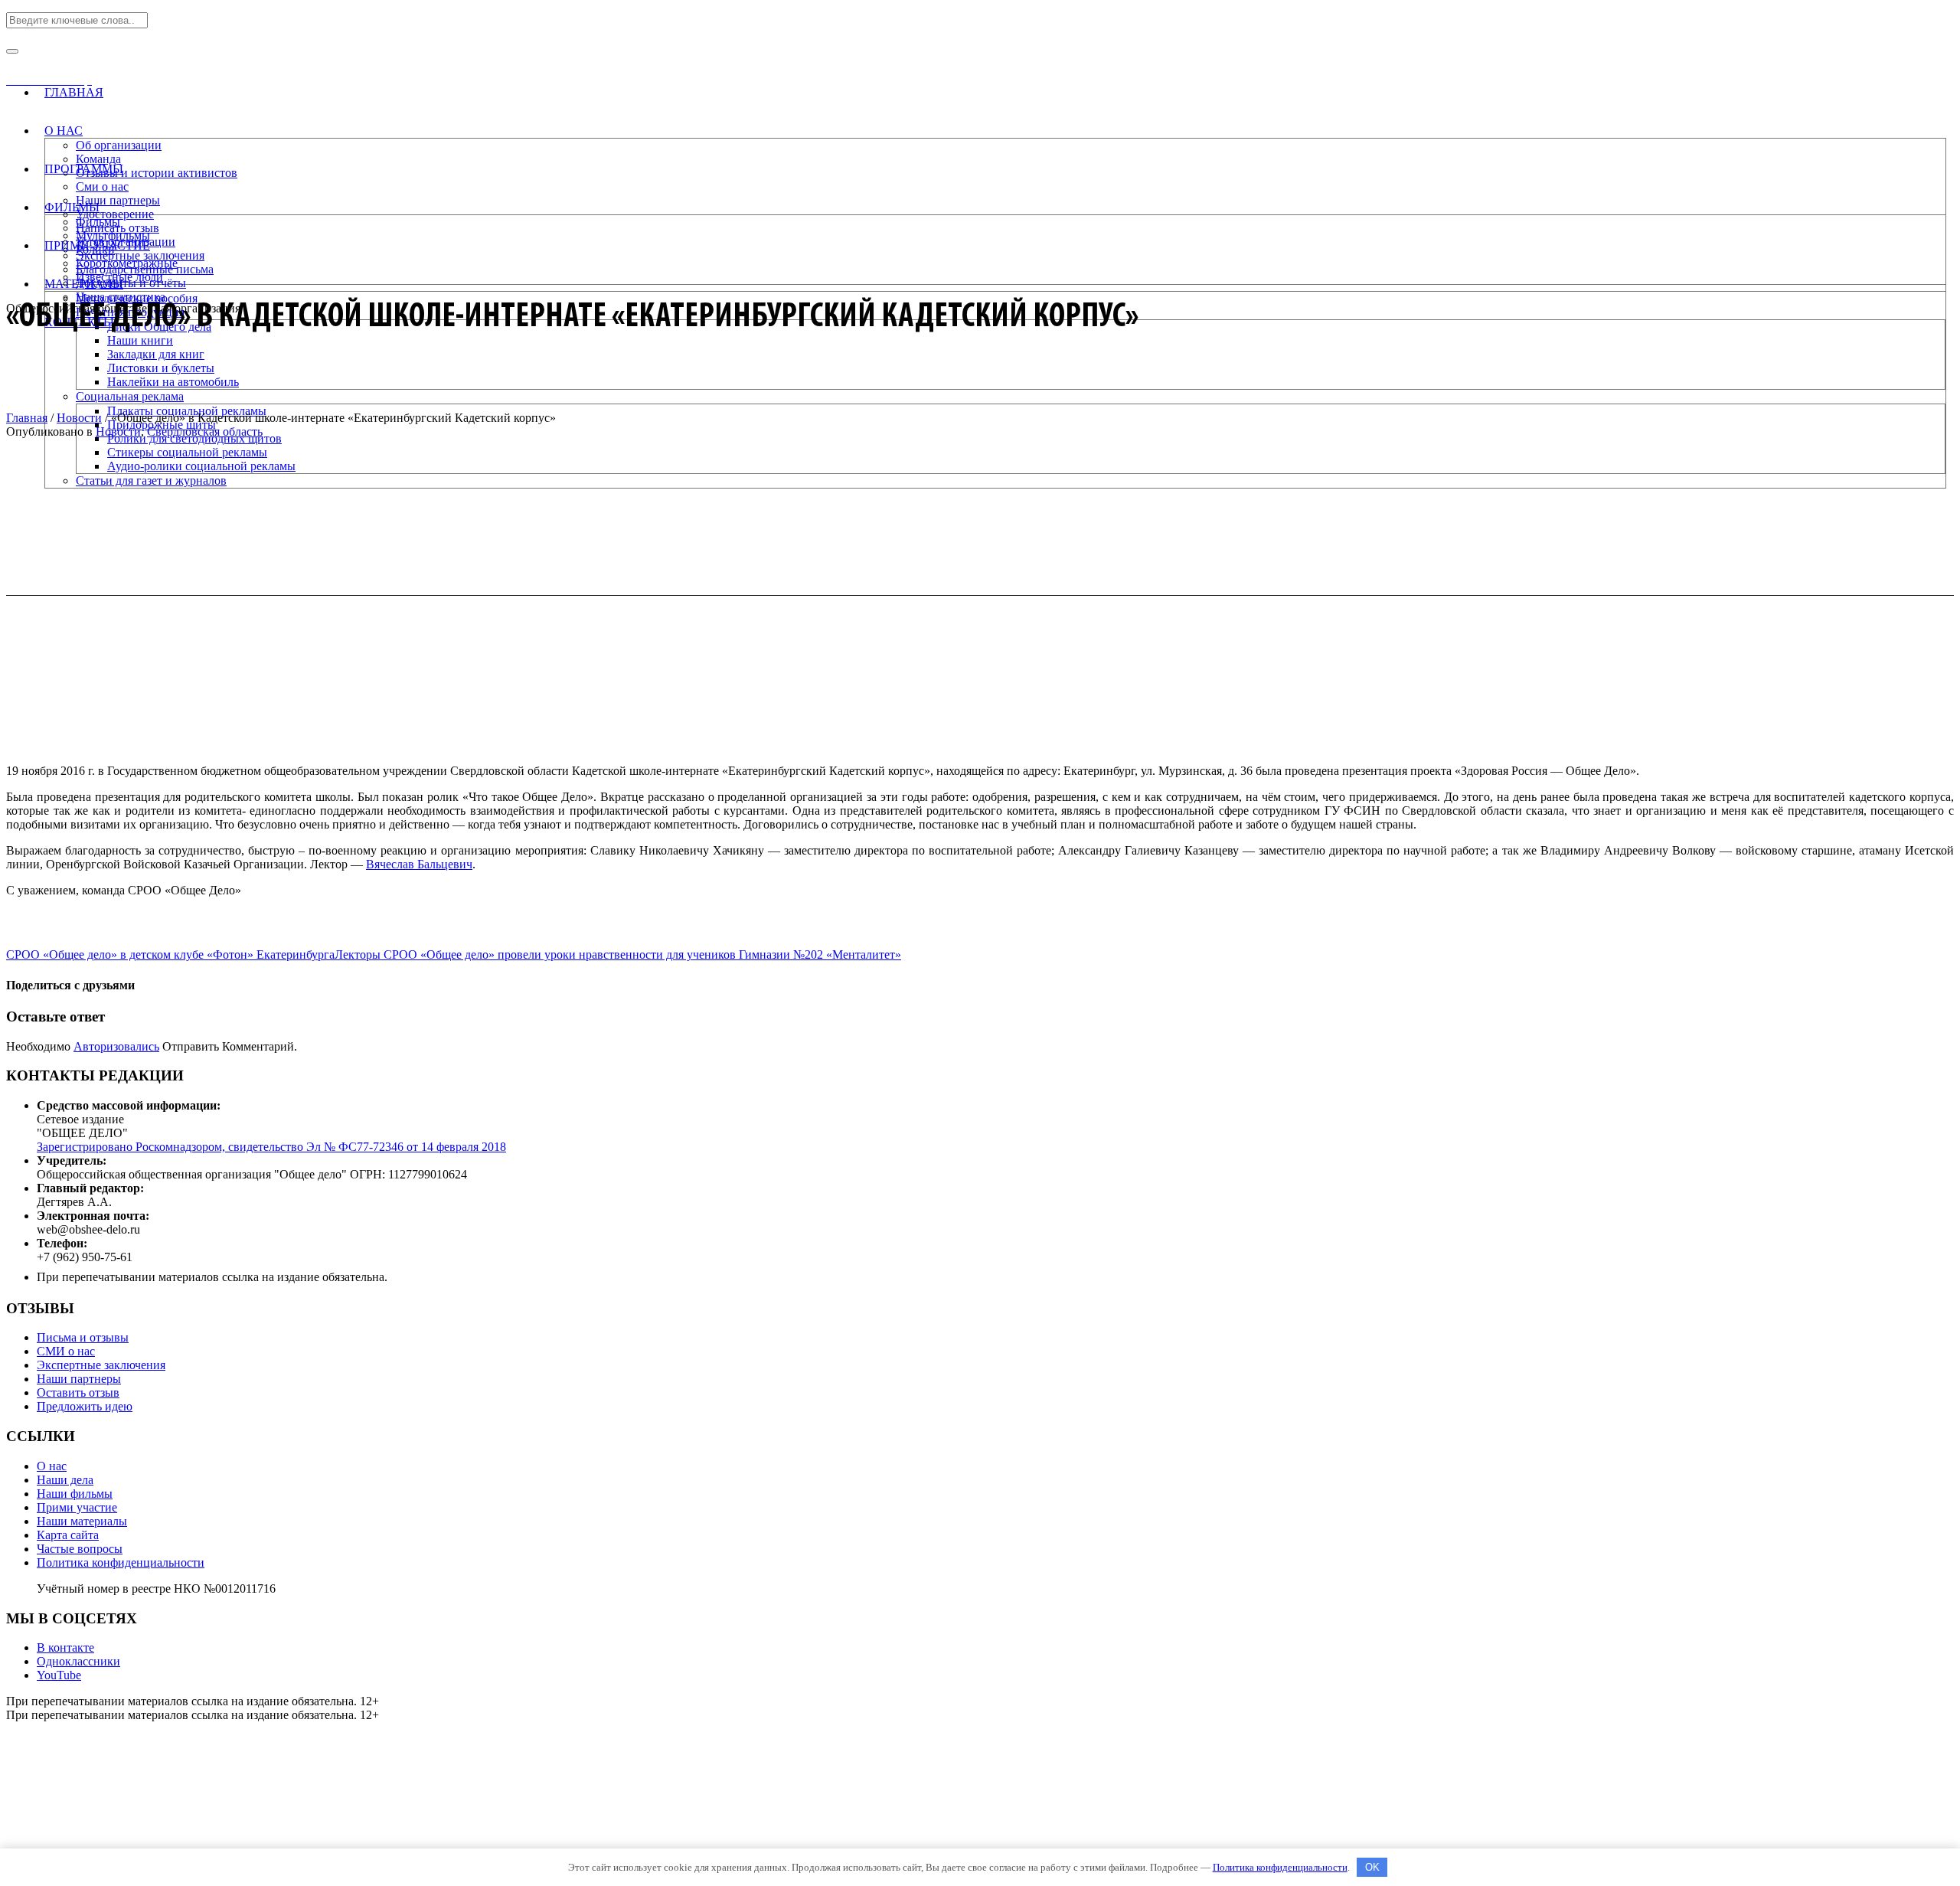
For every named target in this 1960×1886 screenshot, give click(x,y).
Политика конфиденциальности (121, 1562)
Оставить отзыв (78, 1392)
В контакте (65, 1647)
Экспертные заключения (101, 1365)
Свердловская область (205, 431)
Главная (27, 418)
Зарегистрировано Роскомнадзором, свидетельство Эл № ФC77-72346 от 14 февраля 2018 (271, 1147)
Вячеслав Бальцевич (419, 864)
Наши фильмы (75, 1494)
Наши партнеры (79, 1379)
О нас (52, 1466)
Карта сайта (68, 1535)
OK (1372, 1867)
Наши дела (65, 1480)
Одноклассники (78, 1661)
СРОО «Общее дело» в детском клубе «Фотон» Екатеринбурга (170, 954)
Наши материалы (82, 1521)
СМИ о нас (66, 1351)
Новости (79, 418)
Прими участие (77, 1507)
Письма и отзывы (83, 1337)
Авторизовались (116, 1046)
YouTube (59, 1675)
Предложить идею (85, 1406)
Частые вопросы (80, 1549)
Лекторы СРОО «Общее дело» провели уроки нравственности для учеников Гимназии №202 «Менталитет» (618, 954)
